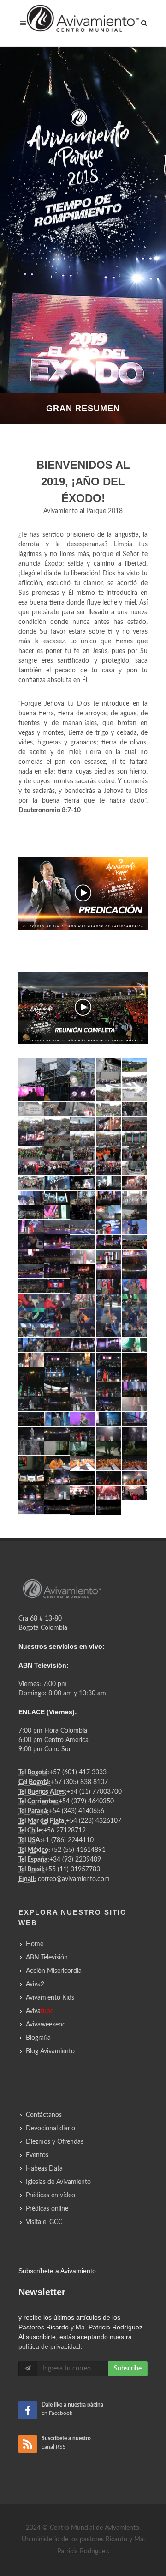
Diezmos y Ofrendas (55, 2142)
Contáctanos (44, 2115)
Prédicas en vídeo (50, 2195)
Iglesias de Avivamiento (58, 2182)
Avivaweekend (46, 2025)
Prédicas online (47, 2209)
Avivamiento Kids (50, 1998)
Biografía (38, 2038)
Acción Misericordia (54, 1971)
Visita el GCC (44, 2222)
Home (35, 1944)
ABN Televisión (47, 1958)
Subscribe (128, 2369)
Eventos (37, 2155)
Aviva (40, 2011)
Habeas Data (44, 2169)
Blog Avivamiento (50, 2051)
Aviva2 (35, 1984)
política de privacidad (49, 2346)
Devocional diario (50, 2129)
